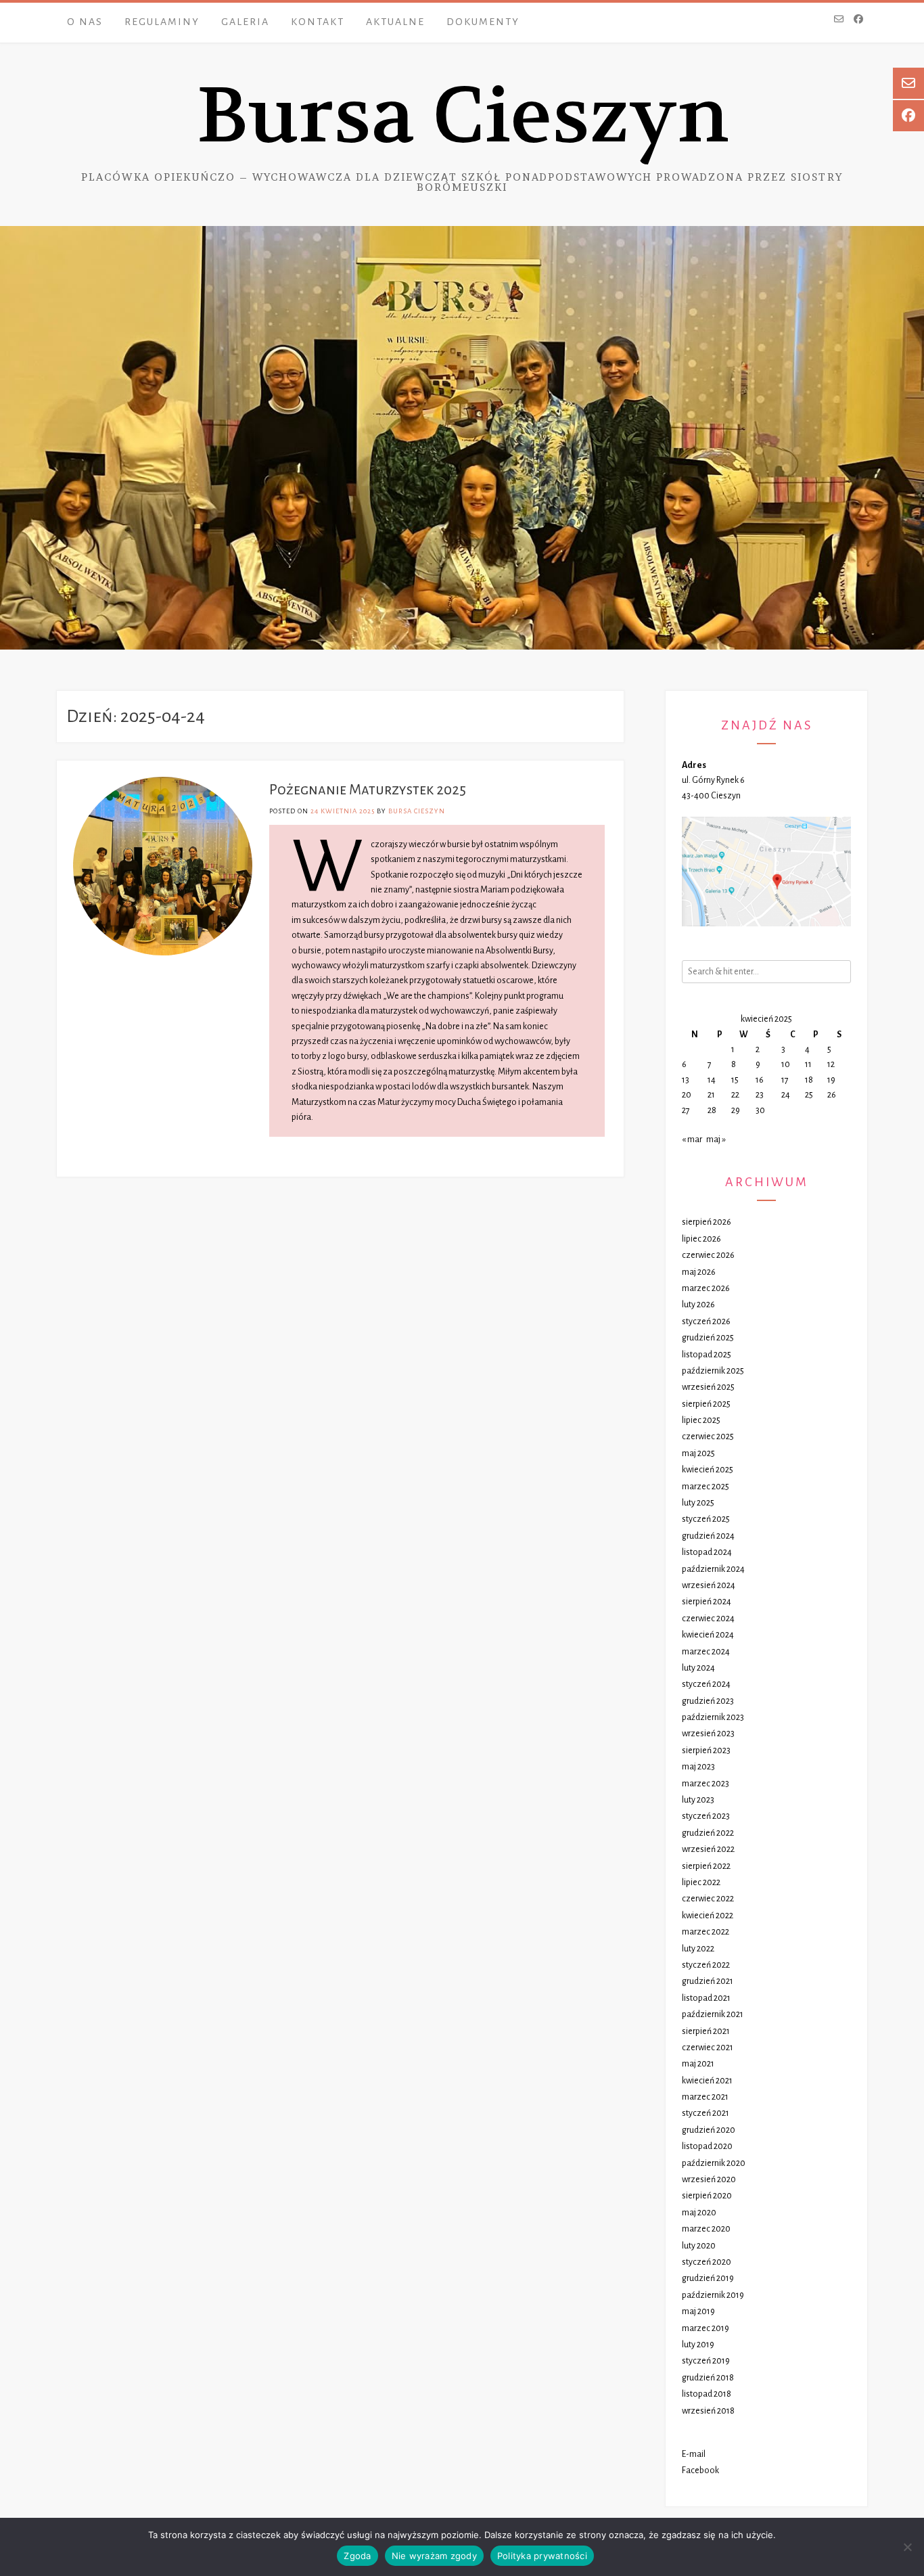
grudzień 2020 (709, 2130)
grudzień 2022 (708, 1833)
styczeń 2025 (706, 1519)
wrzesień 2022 (708, 1849)
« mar (692, 1139)
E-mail (694, 2454)
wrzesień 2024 (709, 1585)
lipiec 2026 (701, 1239)
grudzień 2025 (708, 1338)
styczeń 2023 (706, 1816)
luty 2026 (698, 1305)
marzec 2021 (705, 2097)
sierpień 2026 (707, 1222)
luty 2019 (698, 2345)
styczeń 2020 (707, 2262)
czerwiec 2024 (708, 1619)
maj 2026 (699, 1272)
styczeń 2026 (706, 1321)
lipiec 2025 (701, 1420)
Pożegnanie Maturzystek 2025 (368, 790)
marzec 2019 (706, 2328)
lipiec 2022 (701, 1882)
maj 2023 (698, 1767)
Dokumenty (483, 22)
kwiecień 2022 (708, 1916)
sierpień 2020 (707, 2196)
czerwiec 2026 (708, 1255)
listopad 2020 (707, 2146)
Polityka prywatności (542, 2556)
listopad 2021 (706, 1998)
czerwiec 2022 (708, 1899)
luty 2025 (698, 1503)
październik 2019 (713, 2295)
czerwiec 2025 (708, 1437)
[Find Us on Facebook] (858, 20)
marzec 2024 (706, 1652)
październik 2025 (713, 1371)
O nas (85, 22)
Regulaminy (162, 22)
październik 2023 (713, 1717)
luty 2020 (699, 2246)
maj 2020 (699, 2213)
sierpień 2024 (707, 1602)
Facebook (700, 2470)
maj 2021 (698, 2064)
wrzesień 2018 (708, 2411)
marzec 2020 (706, 2229)
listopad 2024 (707, 1552)
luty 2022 (698, 1949)
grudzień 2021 (708, 1981)
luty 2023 (698, 1800)
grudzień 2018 (708, 2378)
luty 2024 (698, 1668)
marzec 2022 (706, 1932)
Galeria (245, 22)
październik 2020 (714, 2163)
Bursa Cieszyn (462, 116)
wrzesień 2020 (709, 2179)
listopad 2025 (707, 1355)
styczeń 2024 (706, 1684)
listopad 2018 (707, 2394)
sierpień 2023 (706, 1750)
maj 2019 (698, 2311)
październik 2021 (713, 2014)
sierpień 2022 (706, 1866)
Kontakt (318, 22)
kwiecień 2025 (708, 1470)
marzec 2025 (706, 1487)
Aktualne (395, 22)
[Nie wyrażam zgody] (907, 2547)
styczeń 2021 (706, 2113)
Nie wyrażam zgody (434, 2556)
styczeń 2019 (706, 2361)
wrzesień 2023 (708, 1734)
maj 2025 (698, 1453)
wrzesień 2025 (708, 1387)
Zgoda (357, 2556)
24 (786, 1095)
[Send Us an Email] (839, 20)
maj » (716, 1139)
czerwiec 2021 (708, 2048)
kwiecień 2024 (708, 1635)
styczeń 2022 (706, 1965)
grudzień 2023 (708, 1701)
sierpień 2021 (706, 2031)
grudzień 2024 (708, 1536)
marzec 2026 (706, 1288)
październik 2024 (713, 1569)
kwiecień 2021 (707, 2081)
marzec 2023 (706, 1784)
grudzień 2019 (708, 2278)
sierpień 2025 (706, 1404)
